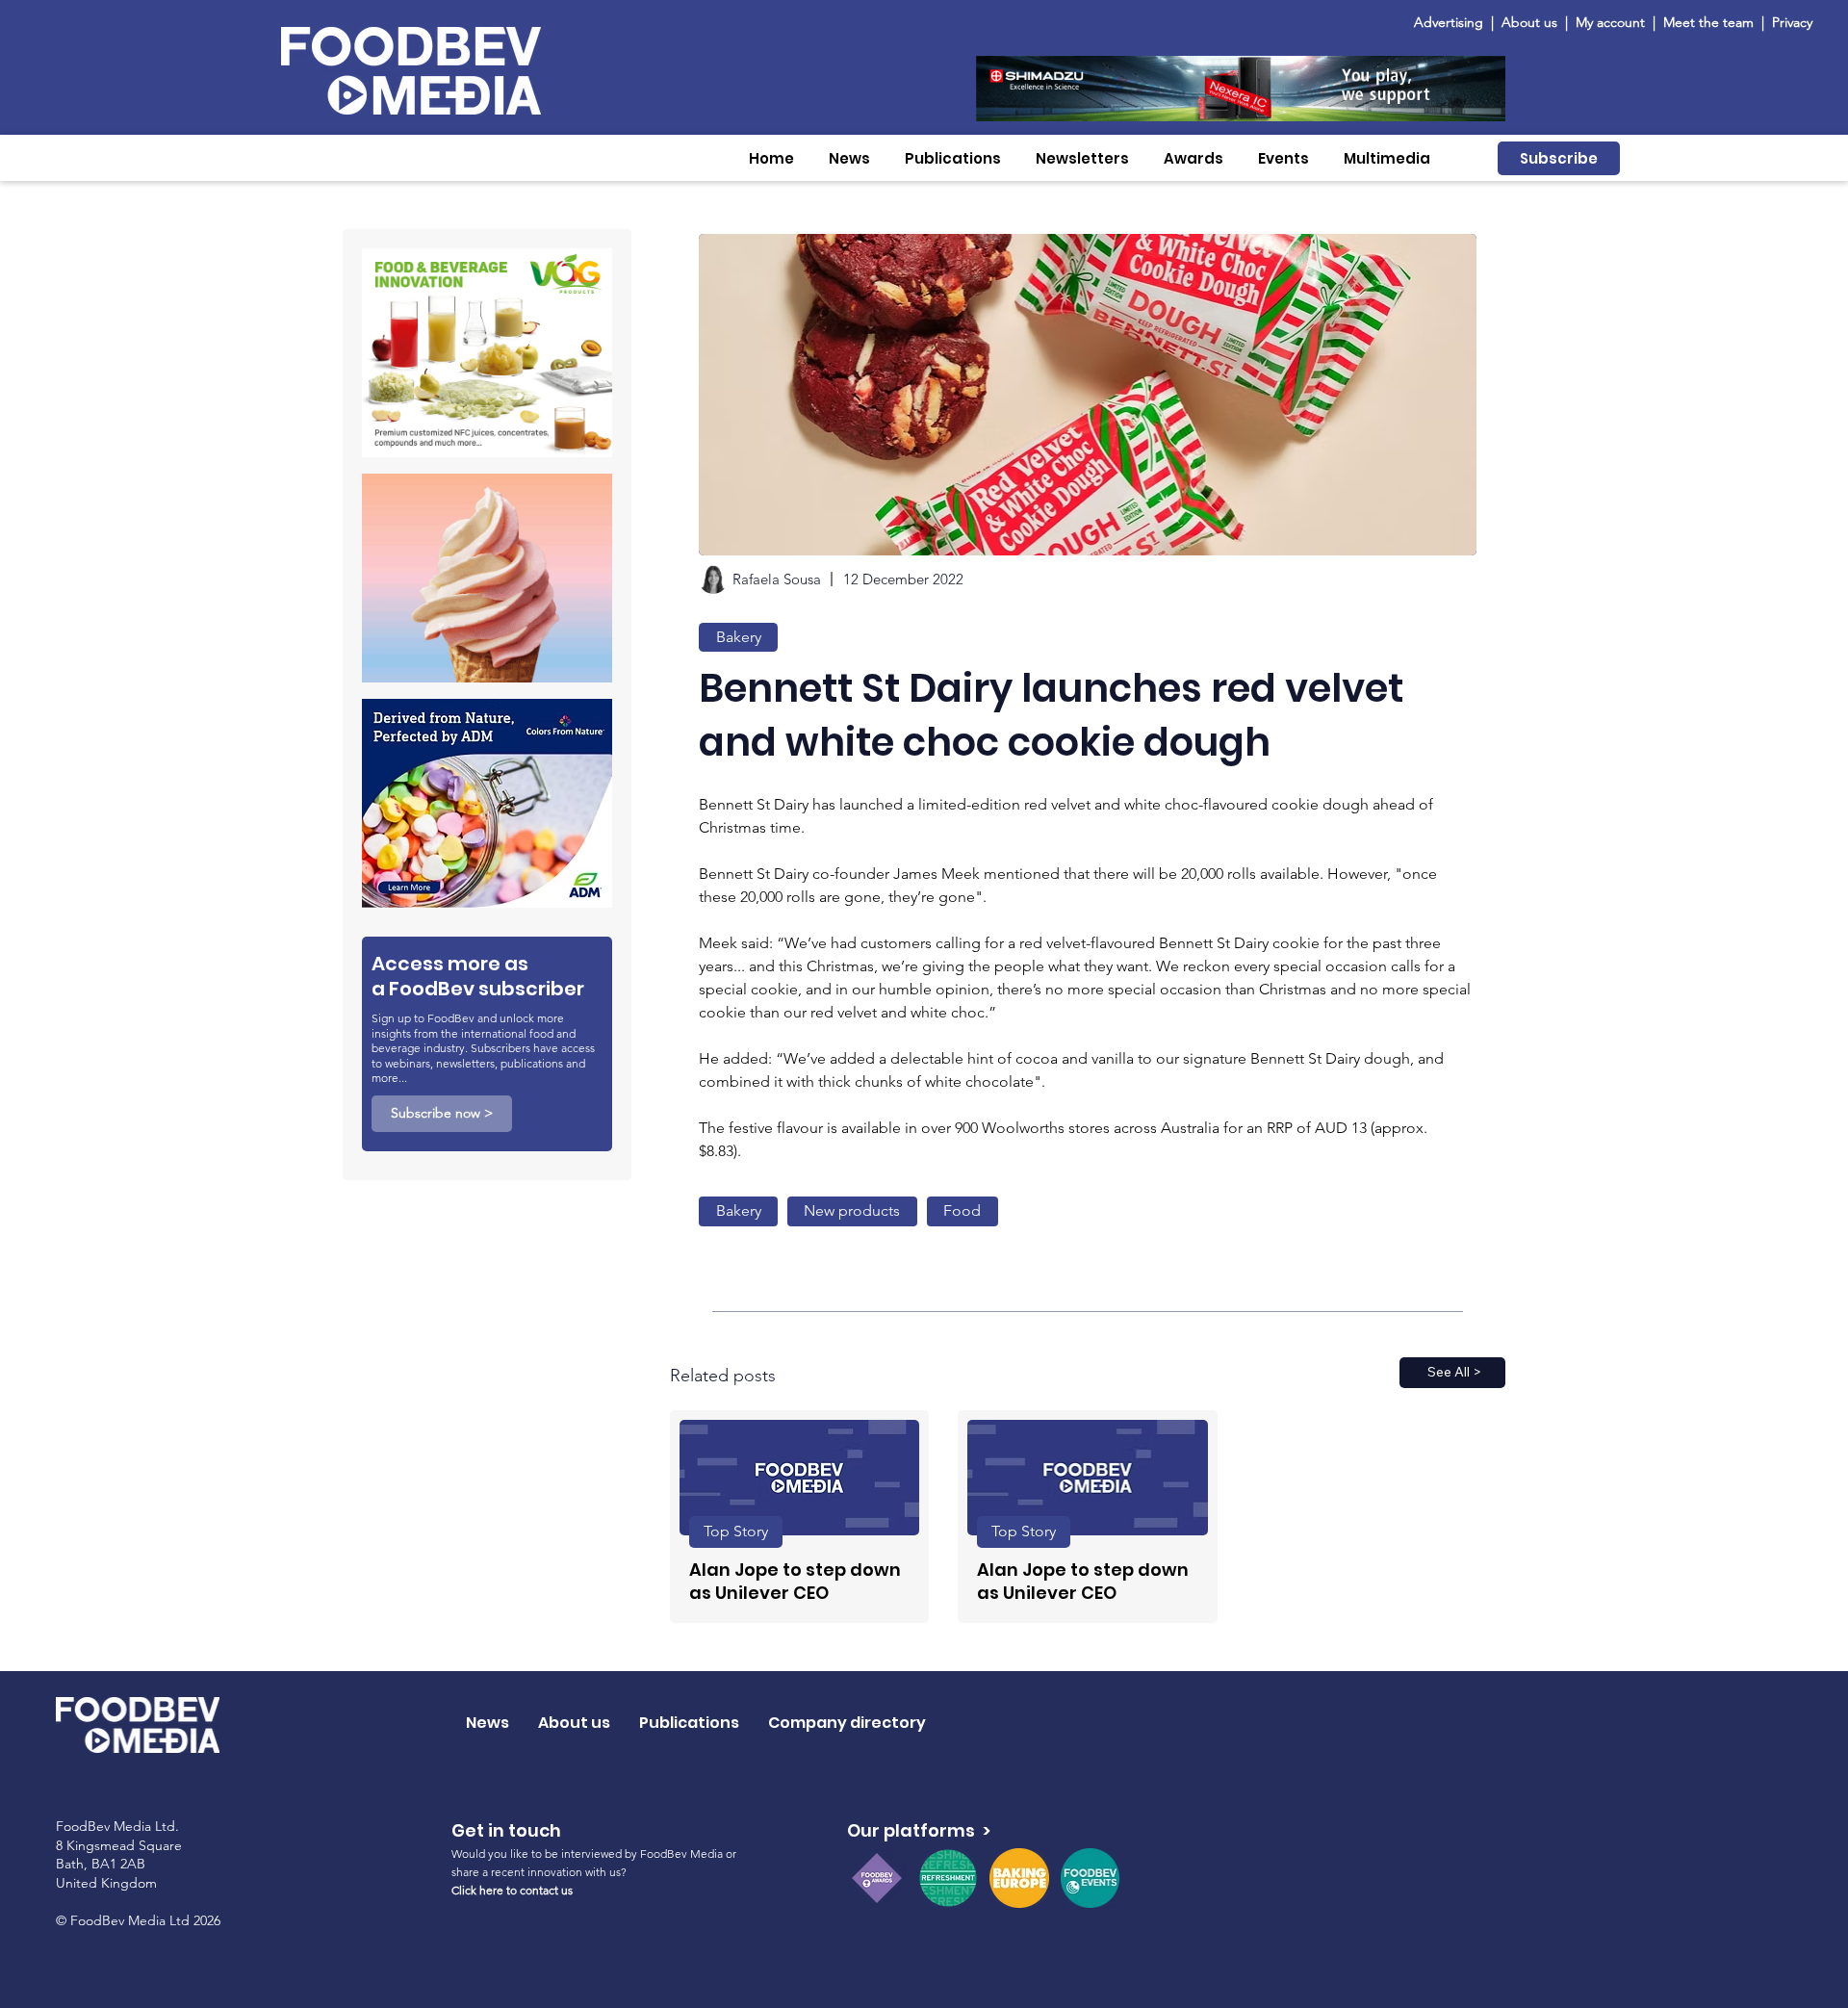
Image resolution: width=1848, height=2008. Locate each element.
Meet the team (1710, 22)
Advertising (1452, 22)
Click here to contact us (512, 1890)
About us (1529, 22)
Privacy (1792, 22)
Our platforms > (919, 1830)
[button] (849, 158)
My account (1610, 22)
